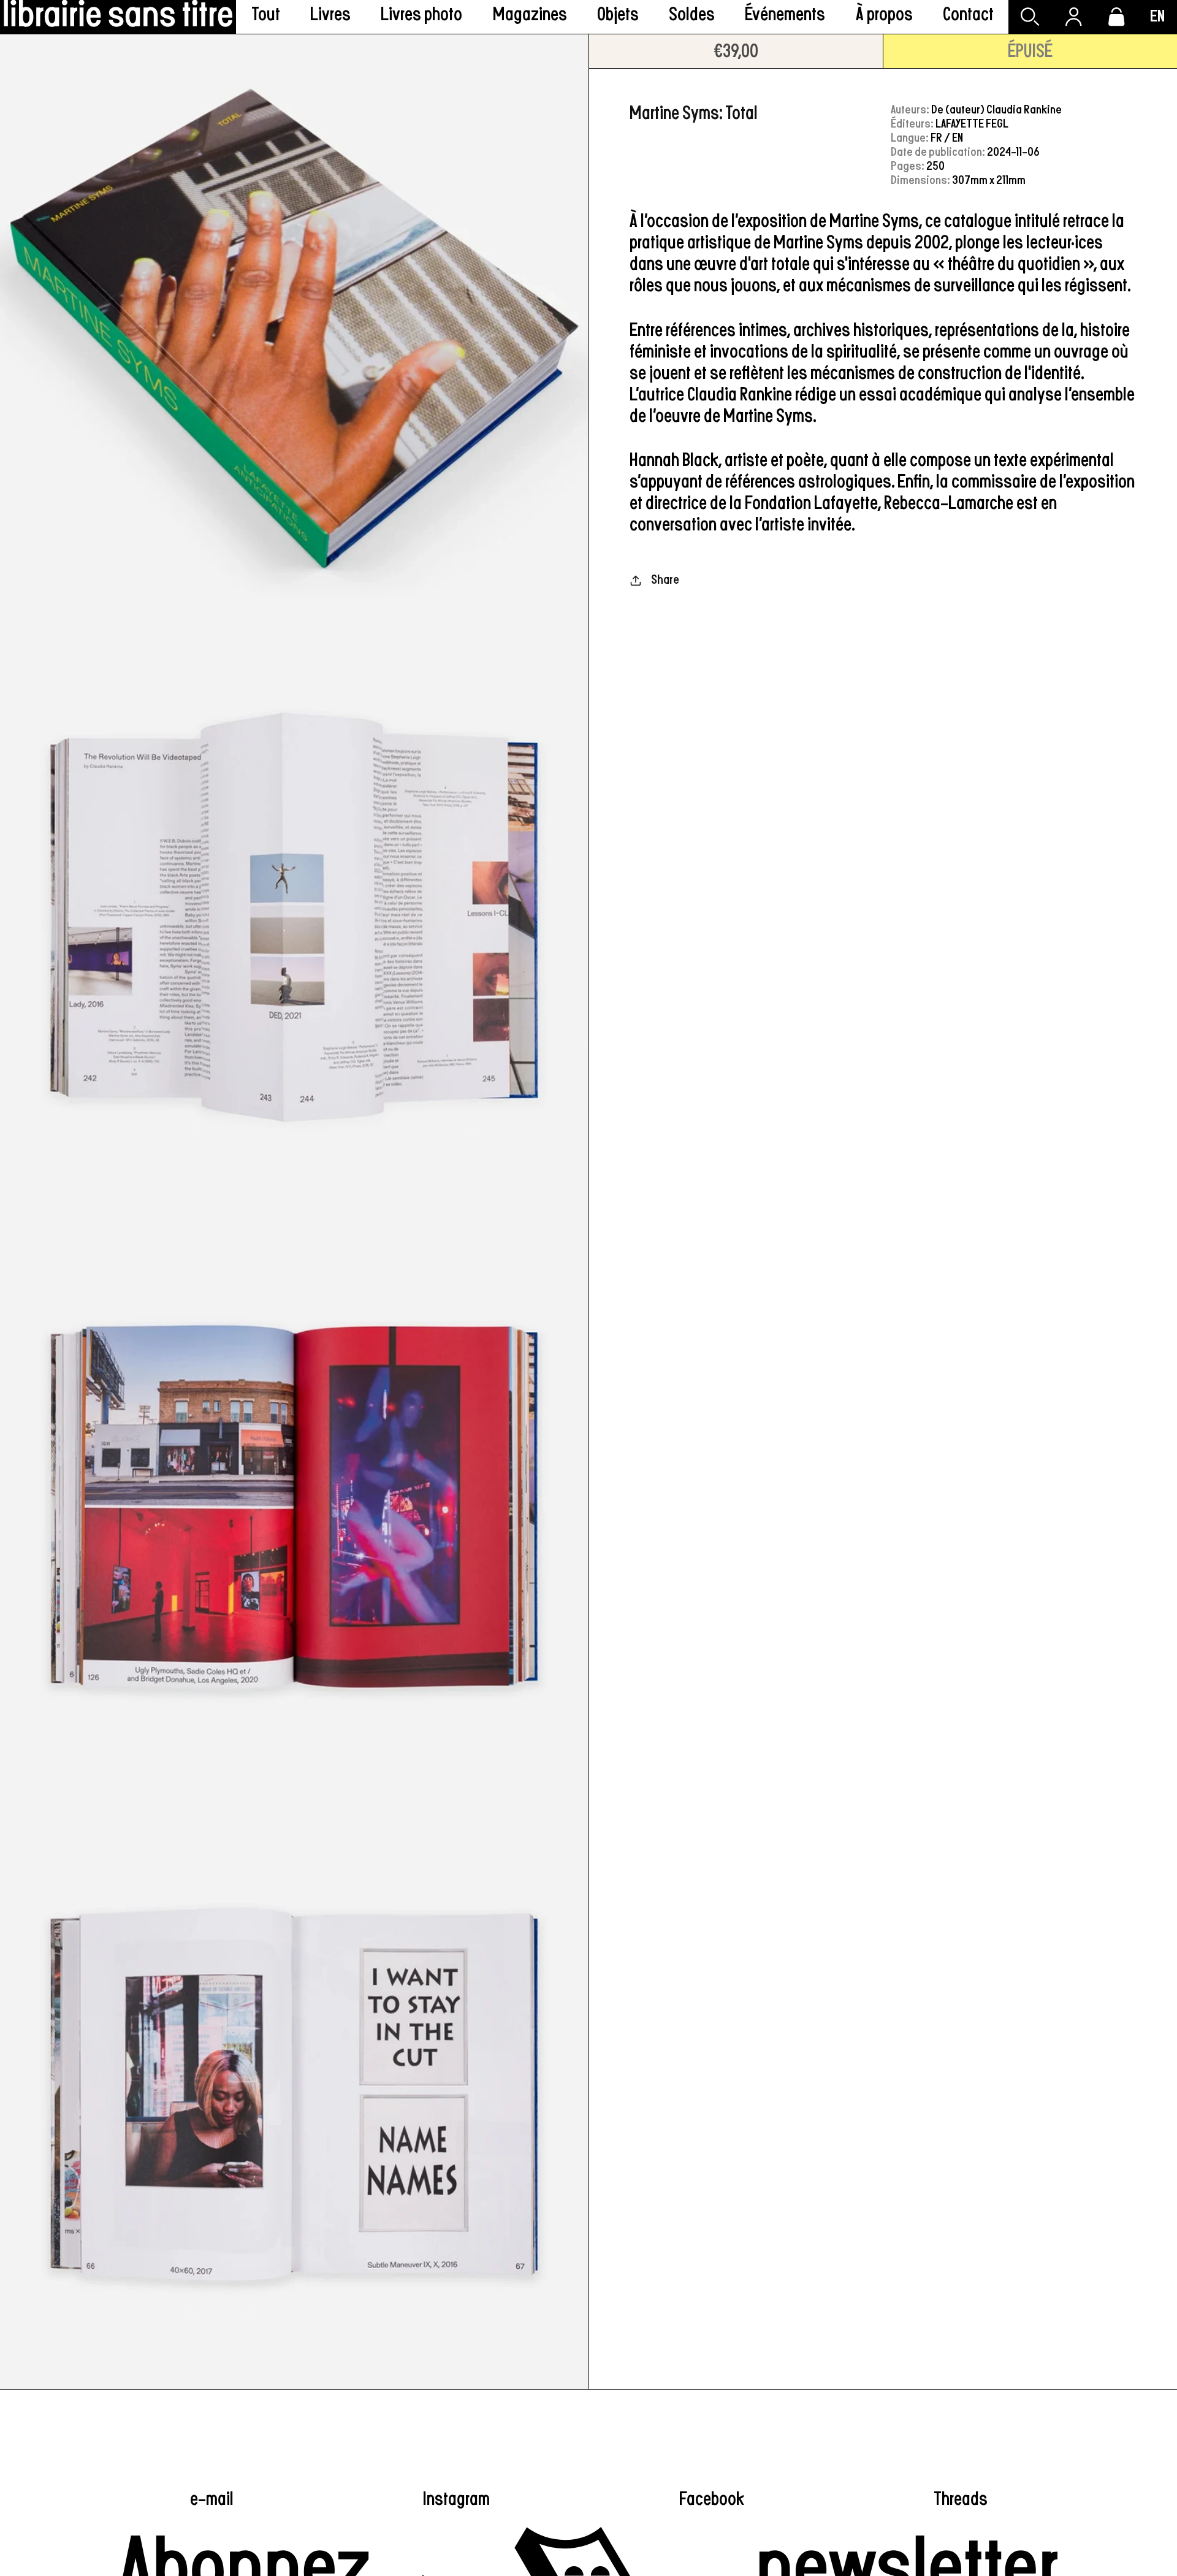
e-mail (212, 2499)
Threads (961, 2499)
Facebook (712, 2499)
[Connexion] (1073, 17)
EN (1157, 17)
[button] (331, 17)
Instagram (456, 2499)
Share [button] (665, 580)
